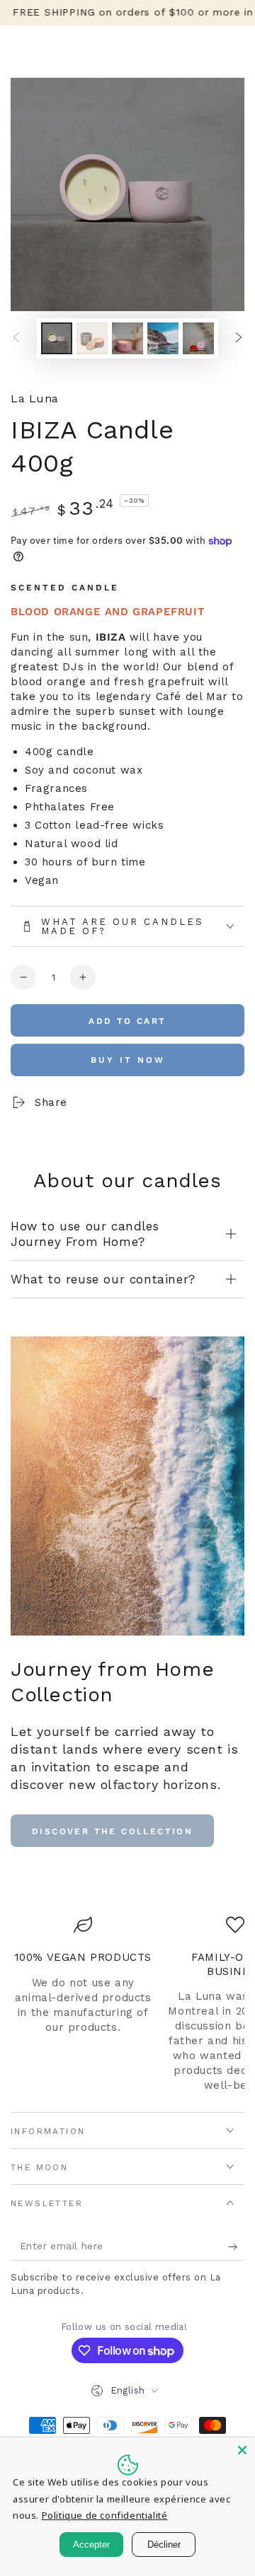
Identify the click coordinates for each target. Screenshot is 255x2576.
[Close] (242, 2450)
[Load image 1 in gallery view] (57, 338)
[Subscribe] (236, 2246)
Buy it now (128, 1060)
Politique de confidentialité (105, 2515)
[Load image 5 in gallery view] (198, 338)
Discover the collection (112, 1831)
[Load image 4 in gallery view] (163, 338)
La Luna (35, 398)
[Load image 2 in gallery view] (92, 338)
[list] (127, 2004)
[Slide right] (239, 339)
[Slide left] (16, 339)
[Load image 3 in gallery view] (127, 338)
